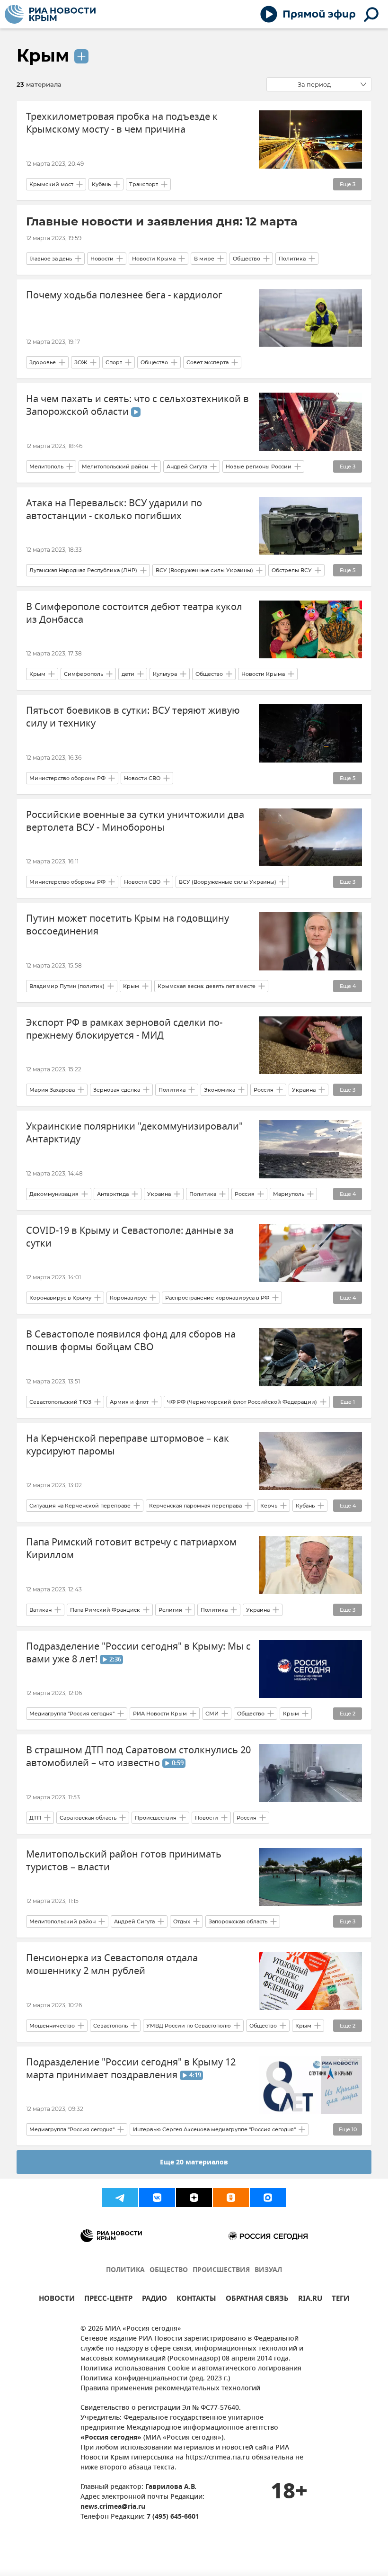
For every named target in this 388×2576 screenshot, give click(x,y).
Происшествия (156, 1818)
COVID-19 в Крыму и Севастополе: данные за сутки (130, 1237)
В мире (204, 259)
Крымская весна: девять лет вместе (207, 986)
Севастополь (110, 2026)
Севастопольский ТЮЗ (60, 1402)
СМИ (212, 1714)
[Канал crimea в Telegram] (120, 2198)
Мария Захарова (52, 1090)
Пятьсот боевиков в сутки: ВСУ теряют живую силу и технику (133, 717)
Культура (165, 674)
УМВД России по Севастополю (189, 2026)
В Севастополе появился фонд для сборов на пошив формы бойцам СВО (131, 1341)
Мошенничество (52, 2026)
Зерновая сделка (117, 1090)
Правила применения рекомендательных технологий (170, 2389)
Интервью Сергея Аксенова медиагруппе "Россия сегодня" (214, 2129)
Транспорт (144, 184)
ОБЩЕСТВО (169, 2270)
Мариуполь (289, 1194)
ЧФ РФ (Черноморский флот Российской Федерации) (242, 1402)
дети (128, 674)
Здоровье (43, 362)
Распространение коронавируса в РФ (217, 1298)
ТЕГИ (340, 2300)
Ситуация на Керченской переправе (80, 1506)
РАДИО (154, 2300)
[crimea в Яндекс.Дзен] (194, 2198)
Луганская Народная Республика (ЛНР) (83, 570)
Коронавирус (128, 1298)
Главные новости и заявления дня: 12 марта (162, 221)
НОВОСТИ (57, 2300)
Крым (43, 55)
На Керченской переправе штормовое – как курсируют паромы (128, 1445)
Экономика (220, 1090)
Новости (102, 259)
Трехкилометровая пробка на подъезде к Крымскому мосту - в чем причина (122, 123)
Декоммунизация (54, 1194)
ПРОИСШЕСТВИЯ (221, 2270)
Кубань (101, 184)
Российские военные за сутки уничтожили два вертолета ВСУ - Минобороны (135, 821)
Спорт (114, 362)
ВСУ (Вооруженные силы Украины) (204, 570)
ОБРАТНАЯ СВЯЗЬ (257, 2300)
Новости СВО (142, 778)
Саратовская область (88, 1818)
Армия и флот (129, 1402)
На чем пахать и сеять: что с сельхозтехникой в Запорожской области (137, 405)
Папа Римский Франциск (105, 1610)
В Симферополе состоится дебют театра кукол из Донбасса (134, 613)
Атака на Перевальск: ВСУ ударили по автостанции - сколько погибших (114, 510)
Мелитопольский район (115, 467)
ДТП (35, 1818)
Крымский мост (51, 184)
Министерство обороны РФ (67, 778)
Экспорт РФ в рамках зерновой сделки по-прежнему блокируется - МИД (124, 1029)
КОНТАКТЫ (196, 2300)
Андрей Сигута (187, 467)
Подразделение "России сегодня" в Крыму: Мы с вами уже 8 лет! (138, 1653)
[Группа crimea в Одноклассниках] (231, 2198)
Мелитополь (46, 467)
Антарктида (113, 1194)
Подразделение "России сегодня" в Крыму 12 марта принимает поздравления (131, 2069)
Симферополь (84, 674)
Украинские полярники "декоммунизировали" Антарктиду (134, 1133)
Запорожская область (238, 1921)
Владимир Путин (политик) (67, 986)
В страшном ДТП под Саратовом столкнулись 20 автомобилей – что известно (138, 1757)
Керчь (269, 1506)
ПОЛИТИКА (125, 2270)
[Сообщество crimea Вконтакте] (157, 2198)
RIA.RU (310, 2300)
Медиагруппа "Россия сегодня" (72, 1714)
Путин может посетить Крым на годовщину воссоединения (128, 925)
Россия (264, 1090)
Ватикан (40, 1610)
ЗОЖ (81, 362)
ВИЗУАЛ (268, 2270)
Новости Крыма (154, 259)
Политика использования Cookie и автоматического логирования (191, 2369)
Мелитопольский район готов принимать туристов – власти (124, 1861)
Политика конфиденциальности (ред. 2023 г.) (155, 2379)
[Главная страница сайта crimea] (50, 14)
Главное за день (51, 259)
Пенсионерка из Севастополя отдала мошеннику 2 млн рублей (112, 1965)
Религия (170, 1610)
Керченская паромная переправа (195, 1506)
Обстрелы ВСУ (292, 570)
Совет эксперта (207, 362)
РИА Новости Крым (160, 1714)
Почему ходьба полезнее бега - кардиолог (124, 295)
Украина (304, 1090)
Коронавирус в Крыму (60, 1298)
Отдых (182, 1921)
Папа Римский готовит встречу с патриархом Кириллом (131, 1549)
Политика (292, 259)
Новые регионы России (259, 467)
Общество (247, 259)
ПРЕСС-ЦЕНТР (108, 2300)
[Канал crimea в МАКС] (268, 2198)
